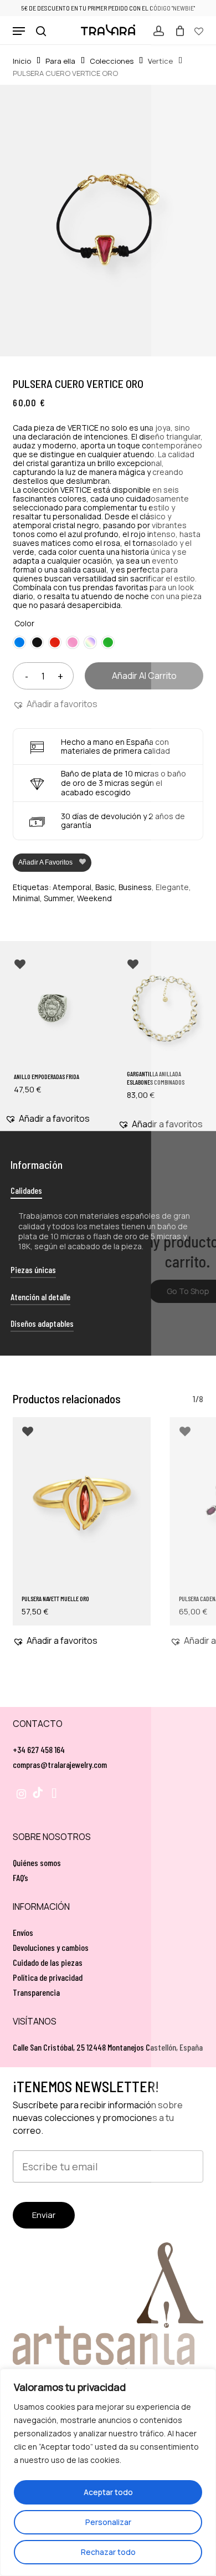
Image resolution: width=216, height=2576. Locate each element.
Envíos (23, 1932)
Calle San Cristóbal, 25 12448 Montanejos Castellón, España (108, 2047)
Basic (105, 887)
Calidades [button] (26, 1190)
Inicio (22, 61)
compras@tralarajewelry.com (60, 1764)
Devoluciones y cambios (51, 1947)
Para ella (60, 61)
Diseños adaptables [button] (42, 1323)
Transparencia (36, 1992)
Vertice (160, 61)
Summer (58, 898)
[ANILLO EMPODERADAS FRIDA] (52, 1008)
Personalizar (108, 2522)
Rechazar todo (108, 2552)
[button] (19, 31)
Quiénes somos (37, 1862)
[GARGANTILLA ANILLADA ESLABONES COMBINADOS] (165, 1008)
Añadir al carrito (144, 676)
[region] (108, 2472)
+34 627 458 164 (39, 1749)
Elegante (172, 887)
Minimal (26, 898)
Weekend (94, 898)
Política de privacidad (48, 1977)
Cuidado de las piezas (48, 1962)
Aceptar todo (108, 2492)
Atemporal (72, 887)
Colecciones (112, 61)
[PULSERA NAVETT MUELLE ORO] (82, 1503)
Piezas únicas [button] (33, 1269)
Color (24, 623)
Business (135, 887)
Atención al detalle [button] (40, 1297)
